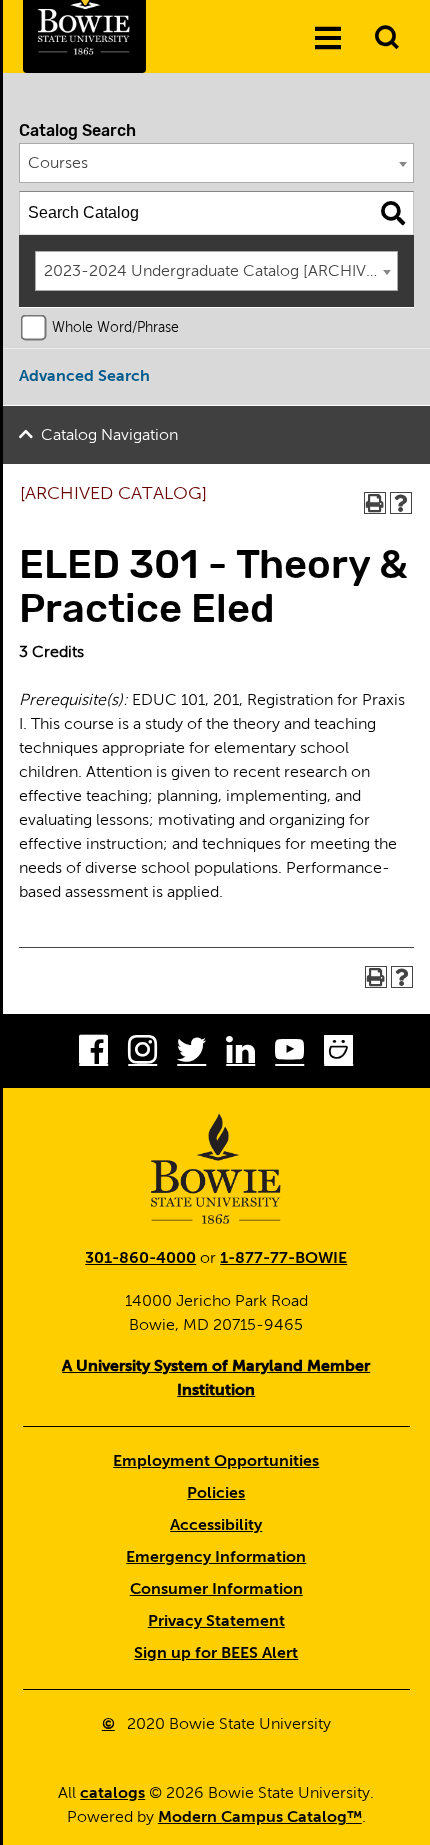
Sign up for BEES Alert (216, 1654)
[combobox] (217, 163)
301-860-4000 (140, 1259)
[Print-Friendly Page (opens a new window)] (375, 503)
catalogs (112, 1794)
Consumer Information (216, 1590)
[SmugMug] (338, 1054)
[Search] (393, 213)
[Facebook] (93, 1054)
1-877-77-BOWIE (283, 1259)
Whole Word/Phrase (115, 328)
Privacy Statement (216, 1622)
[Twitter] (191, 1054)
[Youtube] (289, 1054)
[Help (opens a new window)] (401, 503)
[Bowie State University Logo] (216, 1169)
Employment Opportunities (216, 1462)
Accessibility (216, 1526)
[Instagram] (142, 1054)
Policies (216, 1494)
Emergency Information (216, 1558)
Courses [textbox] (58, 164)
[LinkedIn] (240, 1054)
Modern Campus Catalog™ (260, 1818)
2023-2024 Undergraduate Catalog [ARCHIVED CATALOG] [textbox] (221, 272)
